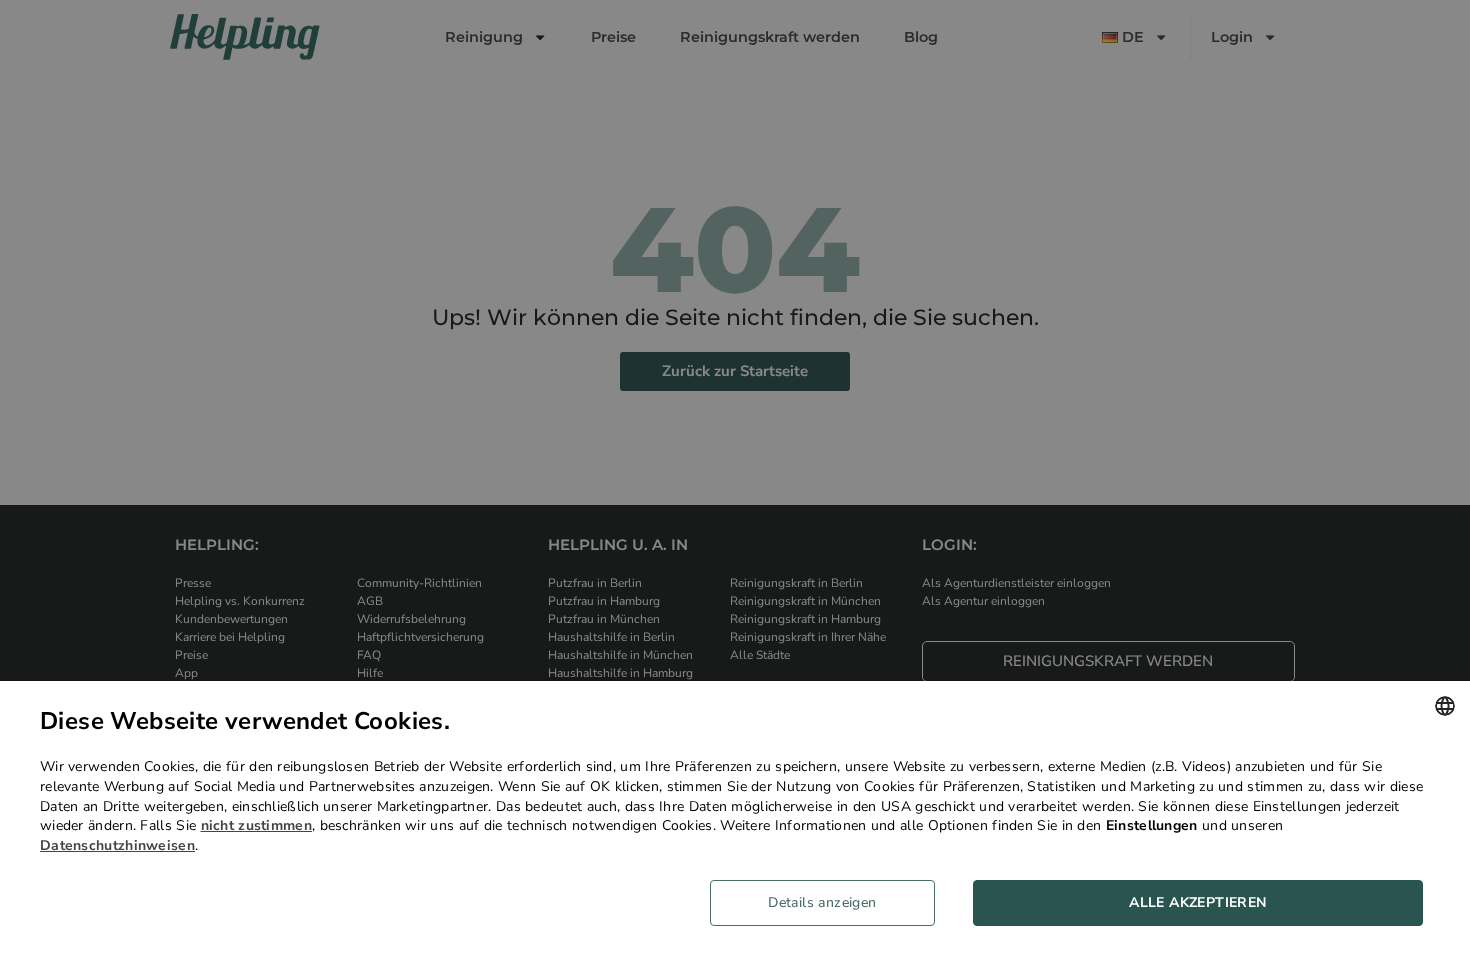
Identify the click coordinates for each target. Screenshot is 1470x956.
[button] (830, 903)
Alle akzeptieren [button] (1197, 902)
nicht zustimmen (257, 825)
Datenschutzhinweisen (117, 845)
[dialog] (735, 818)
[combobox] (1445, 706)
